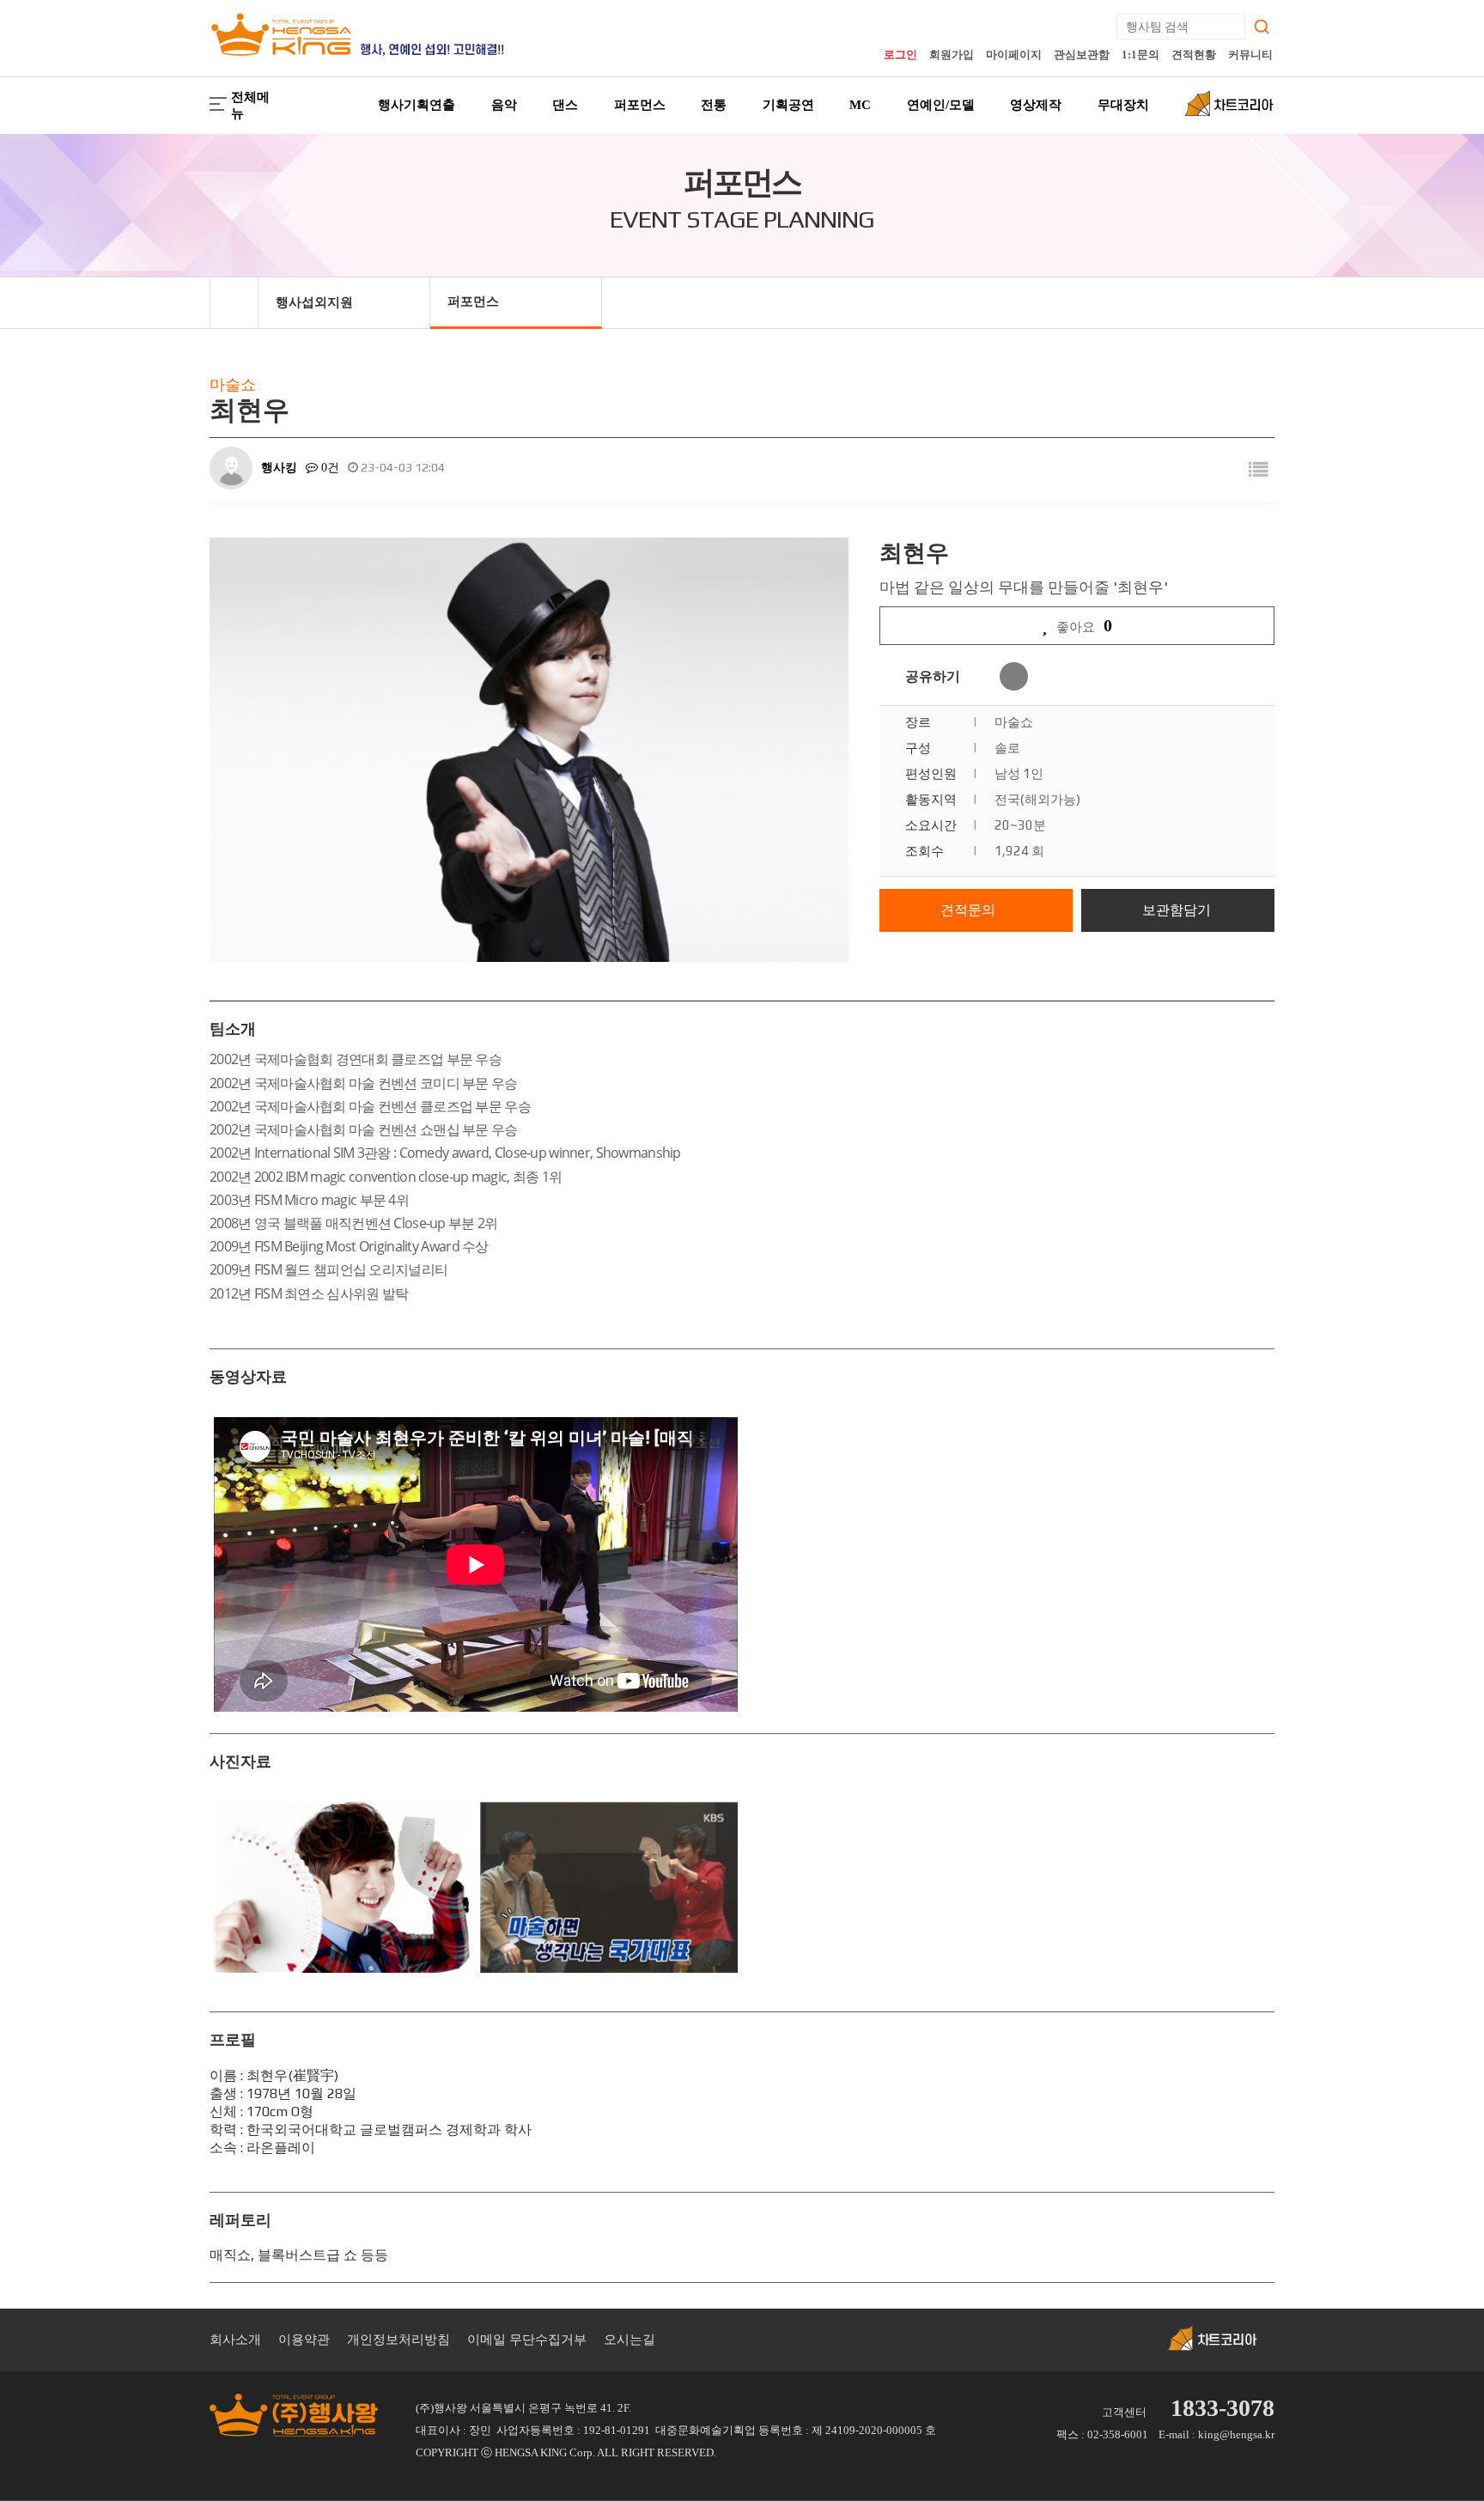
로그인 (900, 55)
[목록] (1258, 470)
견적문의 (968, 910)
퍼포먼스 (640, 105)
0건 (328, 468)
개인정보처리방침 (398, 2340)
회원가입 (952, 55)
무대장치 (1123, 105)
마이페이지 (1014, 55)
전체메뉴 (250, 105)
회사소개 (235, 2340)
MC (860, 105)
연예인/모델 (941, 105)
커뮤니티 (1250, 55)
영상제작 (1036, 105)
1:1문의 (1140, 55)
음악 (504, 105)
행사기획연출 (417, 105)
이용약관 (304, 2340)
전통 (714, 105)
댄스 (565, 105)
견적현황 (1194, 55)
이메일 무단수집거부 (527, 2340)
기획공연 (788, 105)
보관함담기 (1177, 910)
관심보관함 (1082, 55)
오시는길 (629, 2340)
